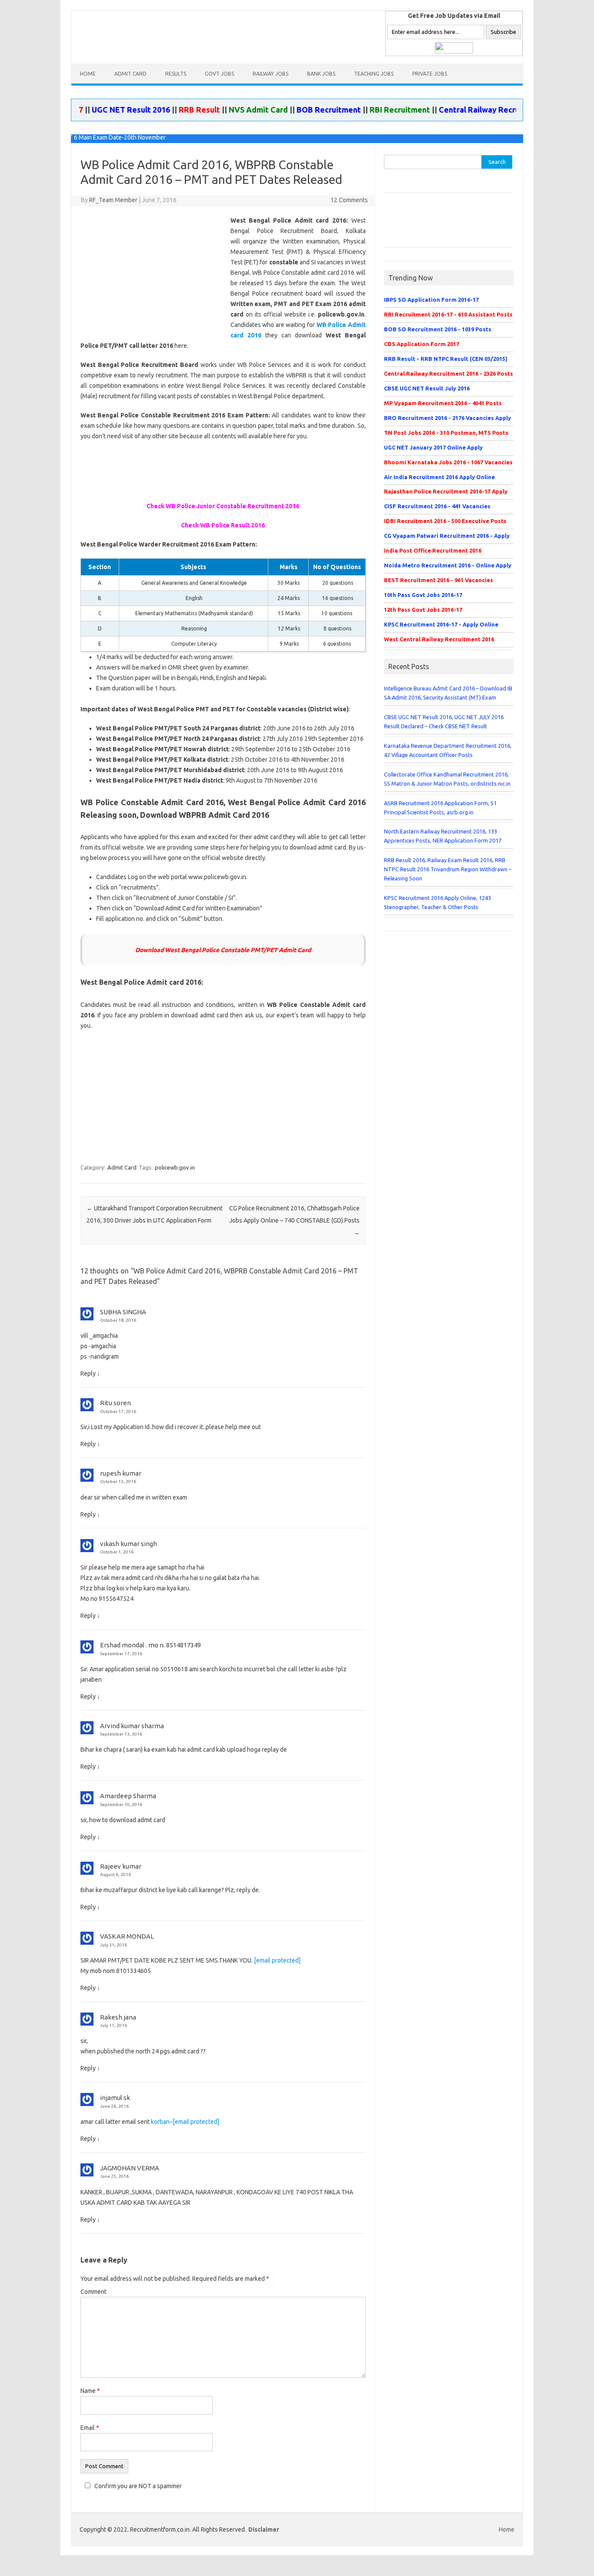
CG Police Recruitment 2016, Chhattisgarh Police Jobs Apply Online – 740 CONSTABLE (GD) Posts (294, 1220)
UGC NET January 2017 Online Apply (433, 447)
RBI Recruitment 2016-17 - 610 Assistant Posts (448, 314)
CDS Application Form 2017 (422, 344)
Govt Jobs (219, 74)
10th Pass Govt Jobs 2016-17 (423, 595)
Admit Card (130, 74)
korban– (185, 2122)
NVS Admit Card (221, 110)
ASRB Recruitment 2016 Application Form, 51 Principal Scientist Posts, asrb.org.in (440, 808)
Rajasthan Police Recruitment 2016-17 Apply (446, 491)
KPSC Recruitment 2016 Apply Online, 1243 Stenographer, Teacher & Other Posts (437, 902)
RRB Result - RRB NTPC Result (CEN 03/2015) (446, 359)
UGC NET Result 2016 (93, 110)
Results (176, 74)
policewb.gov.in (175, 1167)
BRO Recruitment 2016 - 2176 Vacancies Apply (447, 418)
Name (90, 2391)
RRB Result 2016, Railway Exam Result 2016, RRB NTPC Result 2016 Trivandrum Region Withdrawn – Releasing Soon (448, 869)
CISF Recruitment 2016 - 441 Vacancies (437, 506)
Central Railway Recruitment (454, 110)
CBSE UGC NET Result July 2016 (427, 388)
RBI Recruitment (362, 110)
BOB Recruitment (291, 110)
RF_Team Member (113, 200)
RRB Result (162, 110)
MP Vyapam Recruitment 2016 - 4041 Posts (443, 403)
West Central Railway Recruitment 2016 (439, 639)
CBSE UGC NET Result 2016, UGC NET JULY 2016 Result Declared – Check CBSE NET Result (444, 721)
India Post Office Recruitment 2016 (433, 550)
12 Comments (349, 200)
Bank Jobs (321, 74)
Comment (93, 2292)
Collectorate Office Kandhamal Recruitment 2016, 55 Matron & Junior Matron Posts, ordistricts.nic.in (447, 779)
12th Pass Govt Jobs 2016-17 (423, 610)
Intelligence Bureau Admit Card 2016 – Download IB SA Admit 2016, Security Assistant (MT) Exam (448, 693)
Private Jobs (430, 74)
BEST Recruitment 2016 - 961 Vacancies (439, 580)
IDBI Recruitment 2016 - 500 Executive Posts (445, 521)
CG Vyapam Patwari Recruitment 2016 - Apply (447, 536)
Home (88, 74)
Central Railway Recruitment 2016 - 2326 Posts (449, 373)
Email (90, 2428)
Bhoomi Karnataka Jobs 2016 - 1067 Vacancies (448, 462)
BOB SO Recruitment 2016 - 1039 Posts (438, 329)
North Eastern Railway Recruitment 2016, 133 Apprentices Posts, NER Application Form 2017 (443, 836)
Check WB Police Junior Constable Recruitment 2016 (223, 506)
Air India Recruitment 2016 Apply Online (439, 477)
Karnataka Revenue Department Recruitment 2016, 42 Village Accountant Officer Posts (448, 750)
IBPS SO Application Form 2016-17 (431, 300)
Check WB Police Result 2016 (223, 525)
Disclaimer (264, 2529)
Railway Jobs (270, 74)
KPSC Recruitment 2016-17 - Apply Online (441, 624)
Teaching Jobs (374, 74)
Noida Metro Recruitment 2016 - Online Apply (448, 565)
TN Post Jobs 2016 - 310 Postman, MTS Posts (446, 433)
